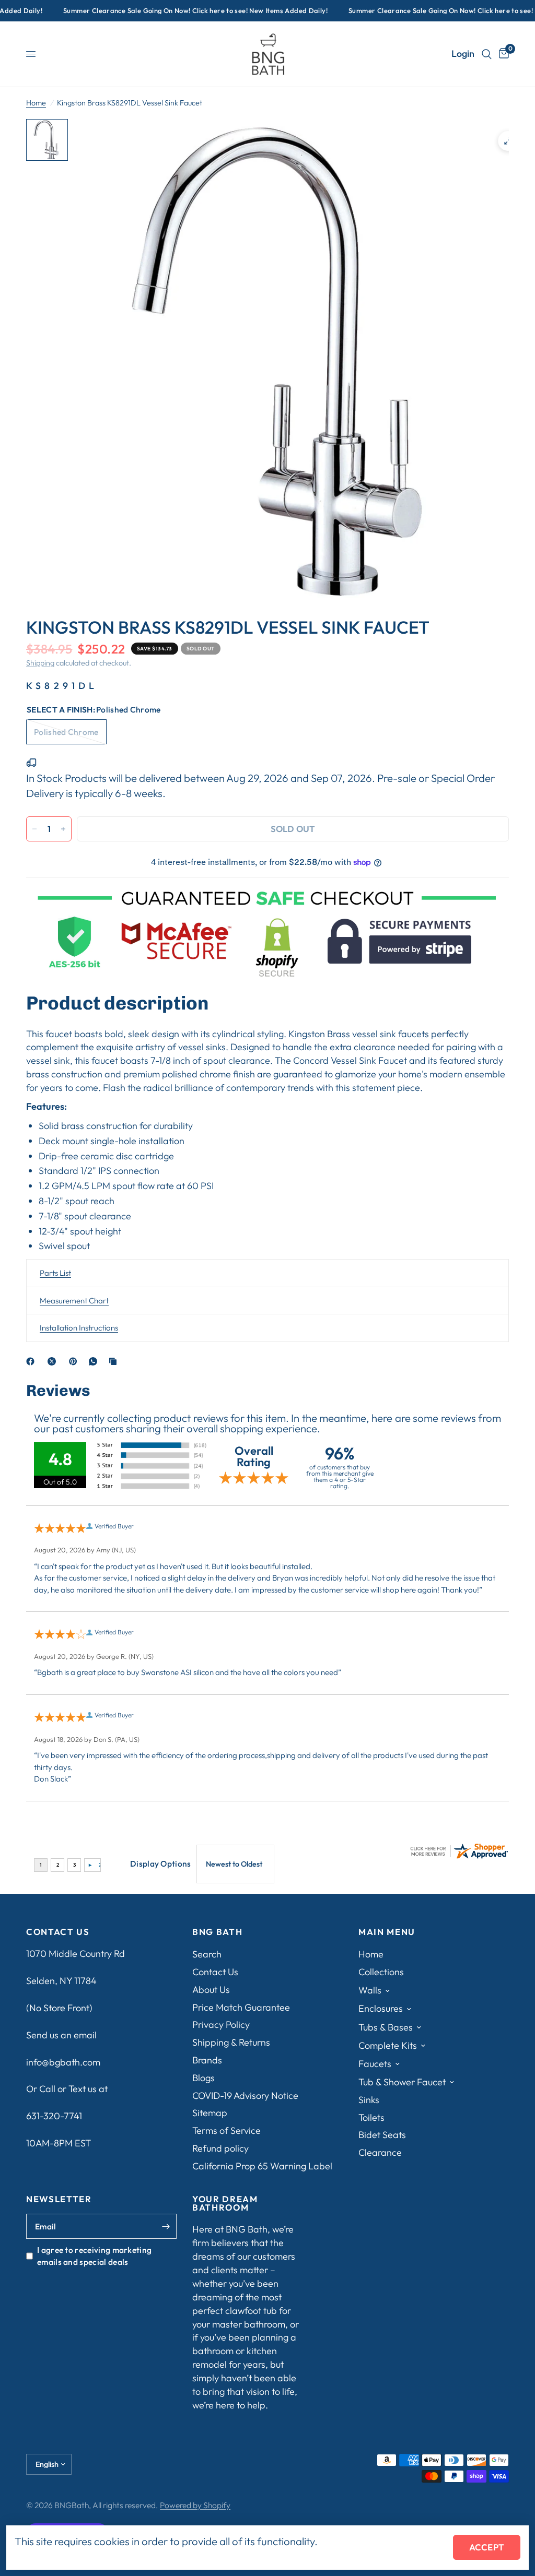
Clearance (380, 2152)
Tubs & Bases (386, 2027)
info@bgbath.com (63, 2062)
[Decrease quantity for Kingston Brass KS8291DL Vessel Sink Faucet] (34, 829)
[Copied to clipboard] (115, 1361)
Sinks (369, 2100)
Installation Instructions (79, 1328)
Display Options (161, 1863)
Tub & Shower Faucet (402, 2082)
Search (207, 1954)
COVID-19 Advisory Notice (245, 2096)
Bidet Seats (382, 2135)
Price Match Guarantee (241, 2007)
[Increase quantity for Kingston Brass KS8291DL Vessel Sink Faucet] (63, 829)
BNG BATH (217, 1932)
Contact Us (215, 1972)
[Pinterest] (75, 1361)
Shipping (40, 663)
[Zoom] (508, 141)
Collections (381, 1972)
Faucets (375, 2064)
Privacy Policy (221, 2025)
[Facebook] (32, 1361)
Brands (207, 2060)
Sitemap (210, 2113)
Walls (370, 1990)
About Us (211, 1990)
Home (36, 103)
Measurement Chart (74, 1301)
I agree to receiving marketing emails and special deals (94, 2256)
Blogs (203, 2078)
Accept (487, 2547)
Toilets (371, 2117)
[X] (54, 1361)
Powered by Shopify (195, 2505)
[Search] (487, 54)
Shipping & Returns (231, 2042)
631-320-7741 (54, 2116)
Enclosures (381, 2008)
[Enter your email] (166, 2226)
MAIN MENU (387, 1932)
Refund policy (220, 2148)
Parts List (55, 1273)
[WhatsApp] (95, 1361)
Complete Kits (388, 2045)
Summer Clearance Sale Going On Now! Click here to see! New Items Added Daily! (179, 11)
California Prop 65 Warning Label (262, 2166)
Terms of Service (226, 2130)
